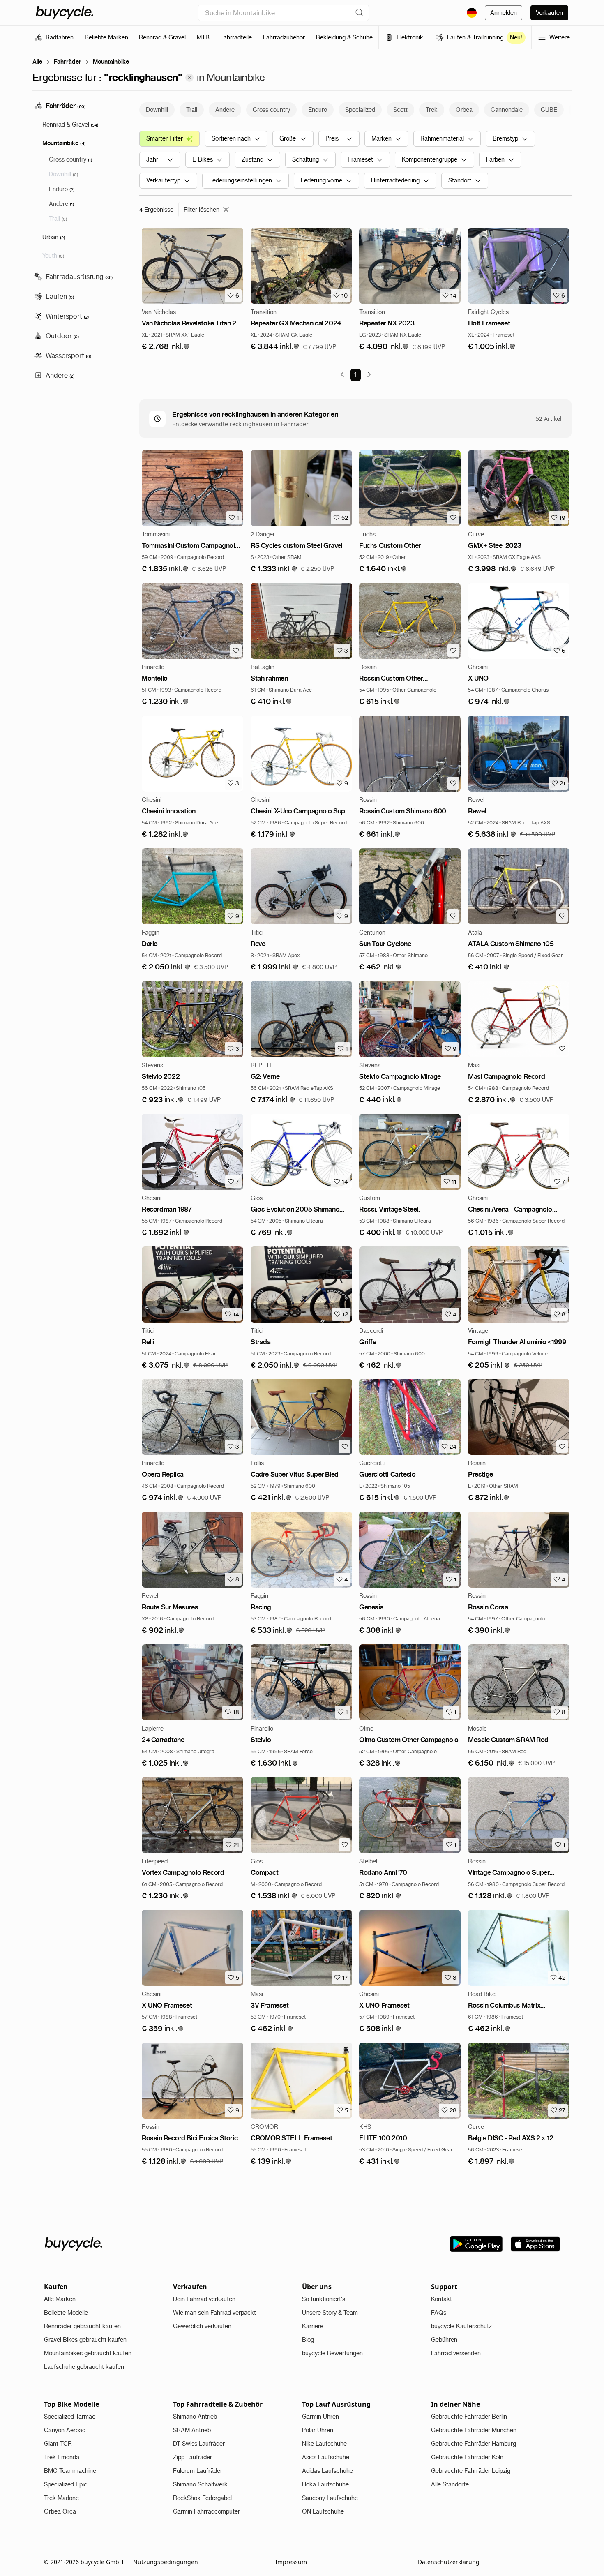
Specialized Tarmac (70, 2417)
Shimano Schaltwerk (200, 2484)
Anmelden (504, 13)
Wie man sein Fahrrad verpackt (214, 2313)
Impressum (291, 2562)
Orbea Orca (60, 2511)
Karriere (313, 2326)
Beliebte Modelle (66, 2313)
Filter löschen (202, 210)
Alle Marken (60, 2299)
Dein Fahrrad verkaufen (204, 2299)
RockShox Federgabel (202, 2498)
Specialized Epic (66, 2484)
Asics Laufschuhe (326, 2457)
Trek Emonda (62, 2457)
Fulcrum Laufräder (198, 2471)
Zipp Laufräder (192, 2457)
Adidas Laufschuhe (327, 2471)
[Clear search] (360, 13)
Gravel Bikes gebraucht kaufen (85, 2340)
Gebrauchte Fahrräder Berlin (469, 2417)
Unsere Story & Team (330, 2313)
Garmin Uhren (320, 2417)
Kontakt (441, 2299)
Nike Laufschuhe (324, 2444)
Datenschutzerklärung (449, 2562)
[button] (166, 347)
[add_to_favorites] (453, 518)
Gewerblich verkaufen (202, 2326)
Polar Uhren (318, 2430)
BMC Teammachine (70, 2471)
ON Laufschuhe (323, 2511)
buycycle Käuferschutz (461, 2326)
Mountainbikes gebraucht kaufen (88, 2353)
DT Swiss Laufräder (199, 2444)
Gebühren (444, 2340)
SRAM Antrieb (192, 2430)
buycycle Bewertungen (332, 2353)
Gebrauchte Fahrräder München (474, 2430)
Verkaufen (549, 13)
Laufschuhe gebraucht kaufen (84, 2367)
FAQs (439, 2313)
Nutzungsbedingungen (166, 2562)
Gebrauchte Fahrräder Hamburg (474, 2444)
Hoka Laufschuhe (325, 2484)
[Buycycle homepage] (65, 13)
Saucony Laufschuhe (330, 2498)
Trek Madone (61, 2498)
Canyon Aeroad (65, 2430)
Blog (308, 2340)
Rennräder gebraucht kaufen (82, 2326)
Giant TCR (58, 2444)
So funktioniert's (324, 2299)
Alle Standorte (450, 2484)
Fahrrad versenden (456, 2353)
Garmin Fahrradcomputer (206, 2511)
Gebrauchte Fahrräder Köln (467, 2457)
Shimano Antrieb (195, 2417)
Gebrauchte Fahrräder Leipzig (471, 2471)
